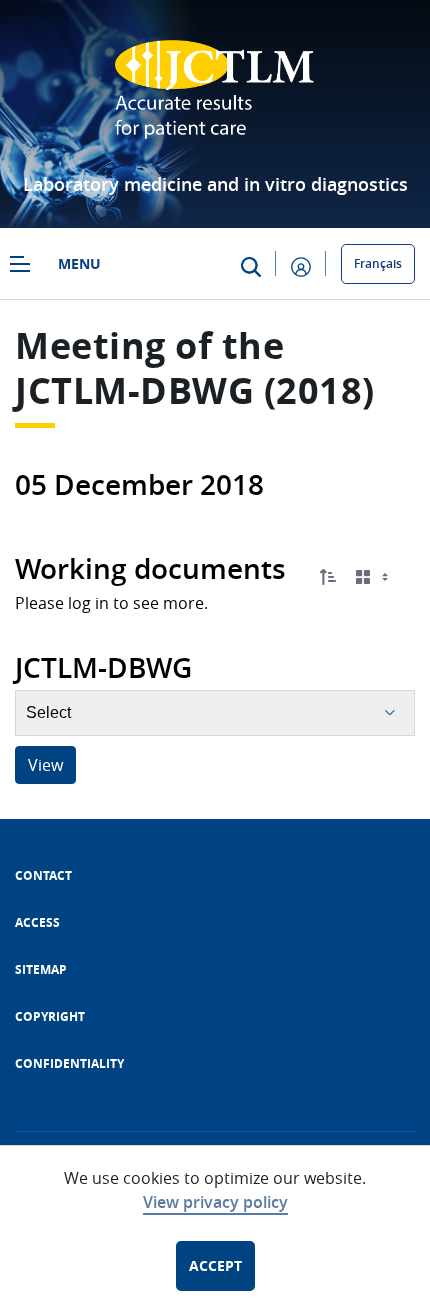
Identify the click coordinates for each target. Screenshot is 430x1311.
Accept (215, 1265)
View (45, 765)
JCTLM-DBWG (134, 390)
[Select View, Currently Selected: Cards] (374, 577)
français (378, 263)
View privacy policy (215, 1202)
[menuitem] (43, 875)
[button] (328, 577)
